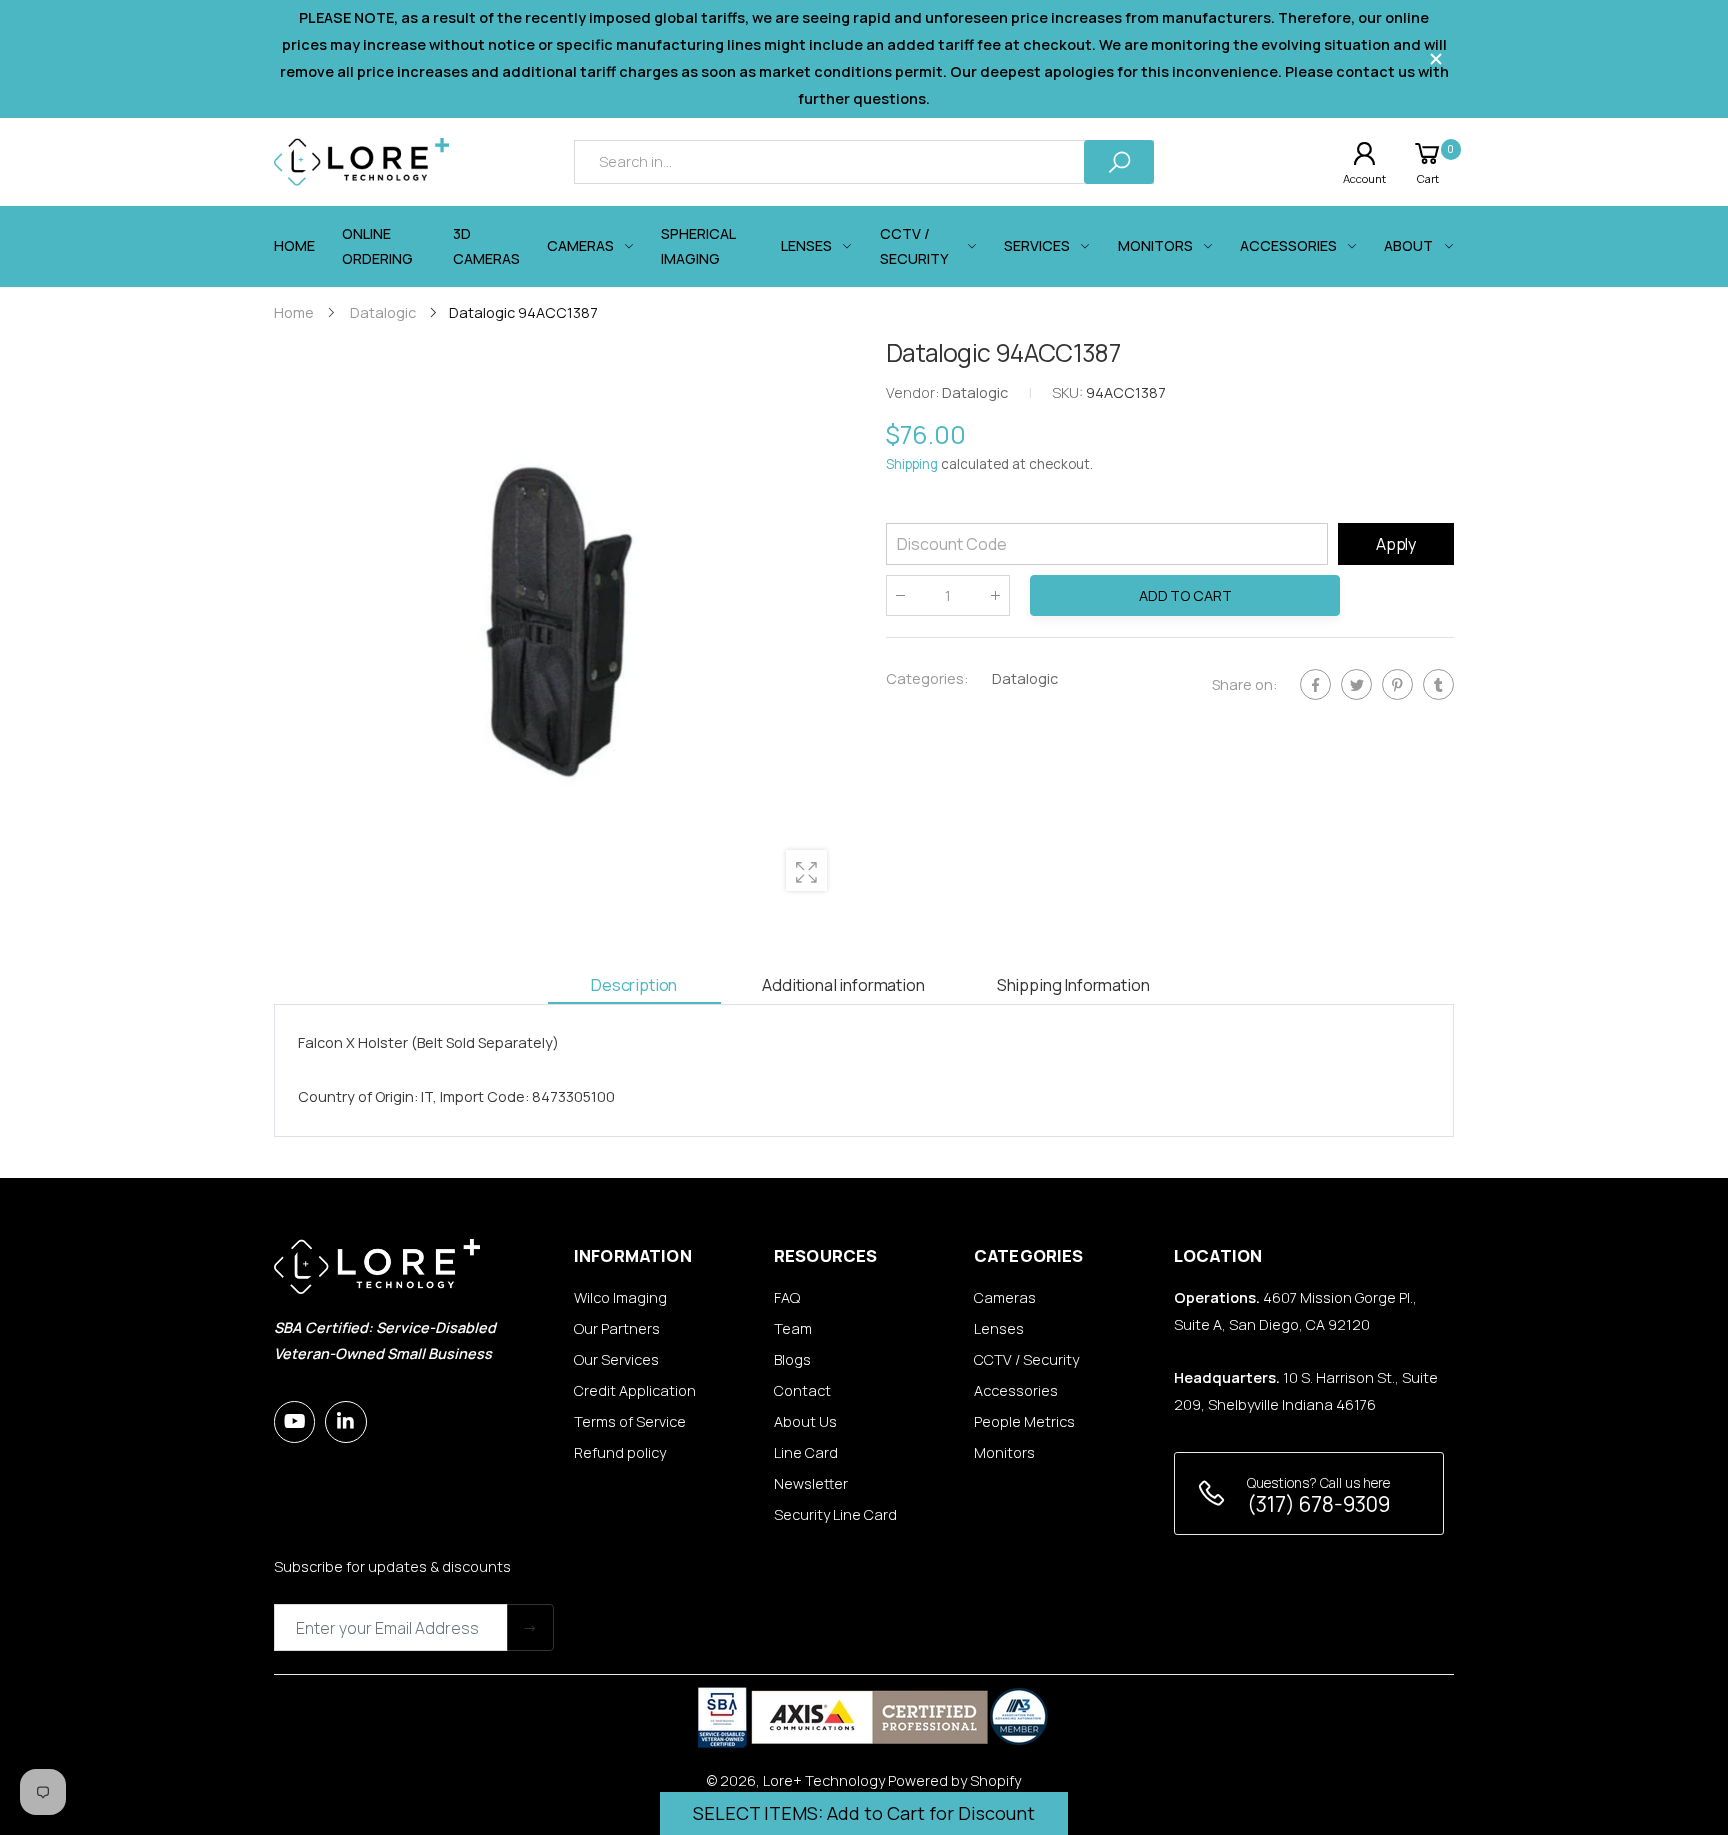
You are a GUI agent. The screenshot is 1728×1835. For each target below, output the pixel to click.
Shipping (912, 465)
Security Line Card (835, 1514)
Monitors (1004, 1452)
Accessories (1016, 1390)
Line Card (806, 1452)
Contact (802, 1390)
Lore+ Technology (824, 1780)
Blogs (792, 1359)
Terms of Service (630, 1421)
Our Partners (617, 1328)
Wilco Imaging (620, 1297)
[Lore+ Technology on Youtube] (294, 1421)
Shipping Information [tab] (1073, 984)
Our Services (616, 1359)
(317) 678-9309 (1318, 1504)
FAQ (787, 1297)
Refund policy (620, 1452)
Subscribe (530, 1627)
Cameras (1005, 1297)
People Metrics (1024, 1421)
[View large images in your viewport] (806, 870)
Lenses (999, 1328)
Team (793, 1328)
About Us (805, 1421)
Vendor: (914, 393)
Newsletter (811, 1483)
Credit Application (635, 1390)
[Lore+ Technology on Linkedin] (345, 1421)
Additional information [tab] (843, 984)
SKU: (1069, 393)
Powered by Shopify (954, 1780)
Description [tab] (634, 984)
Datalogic (1025, 678)
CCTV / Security (1026, 1359)
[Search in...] (1119, 161)
